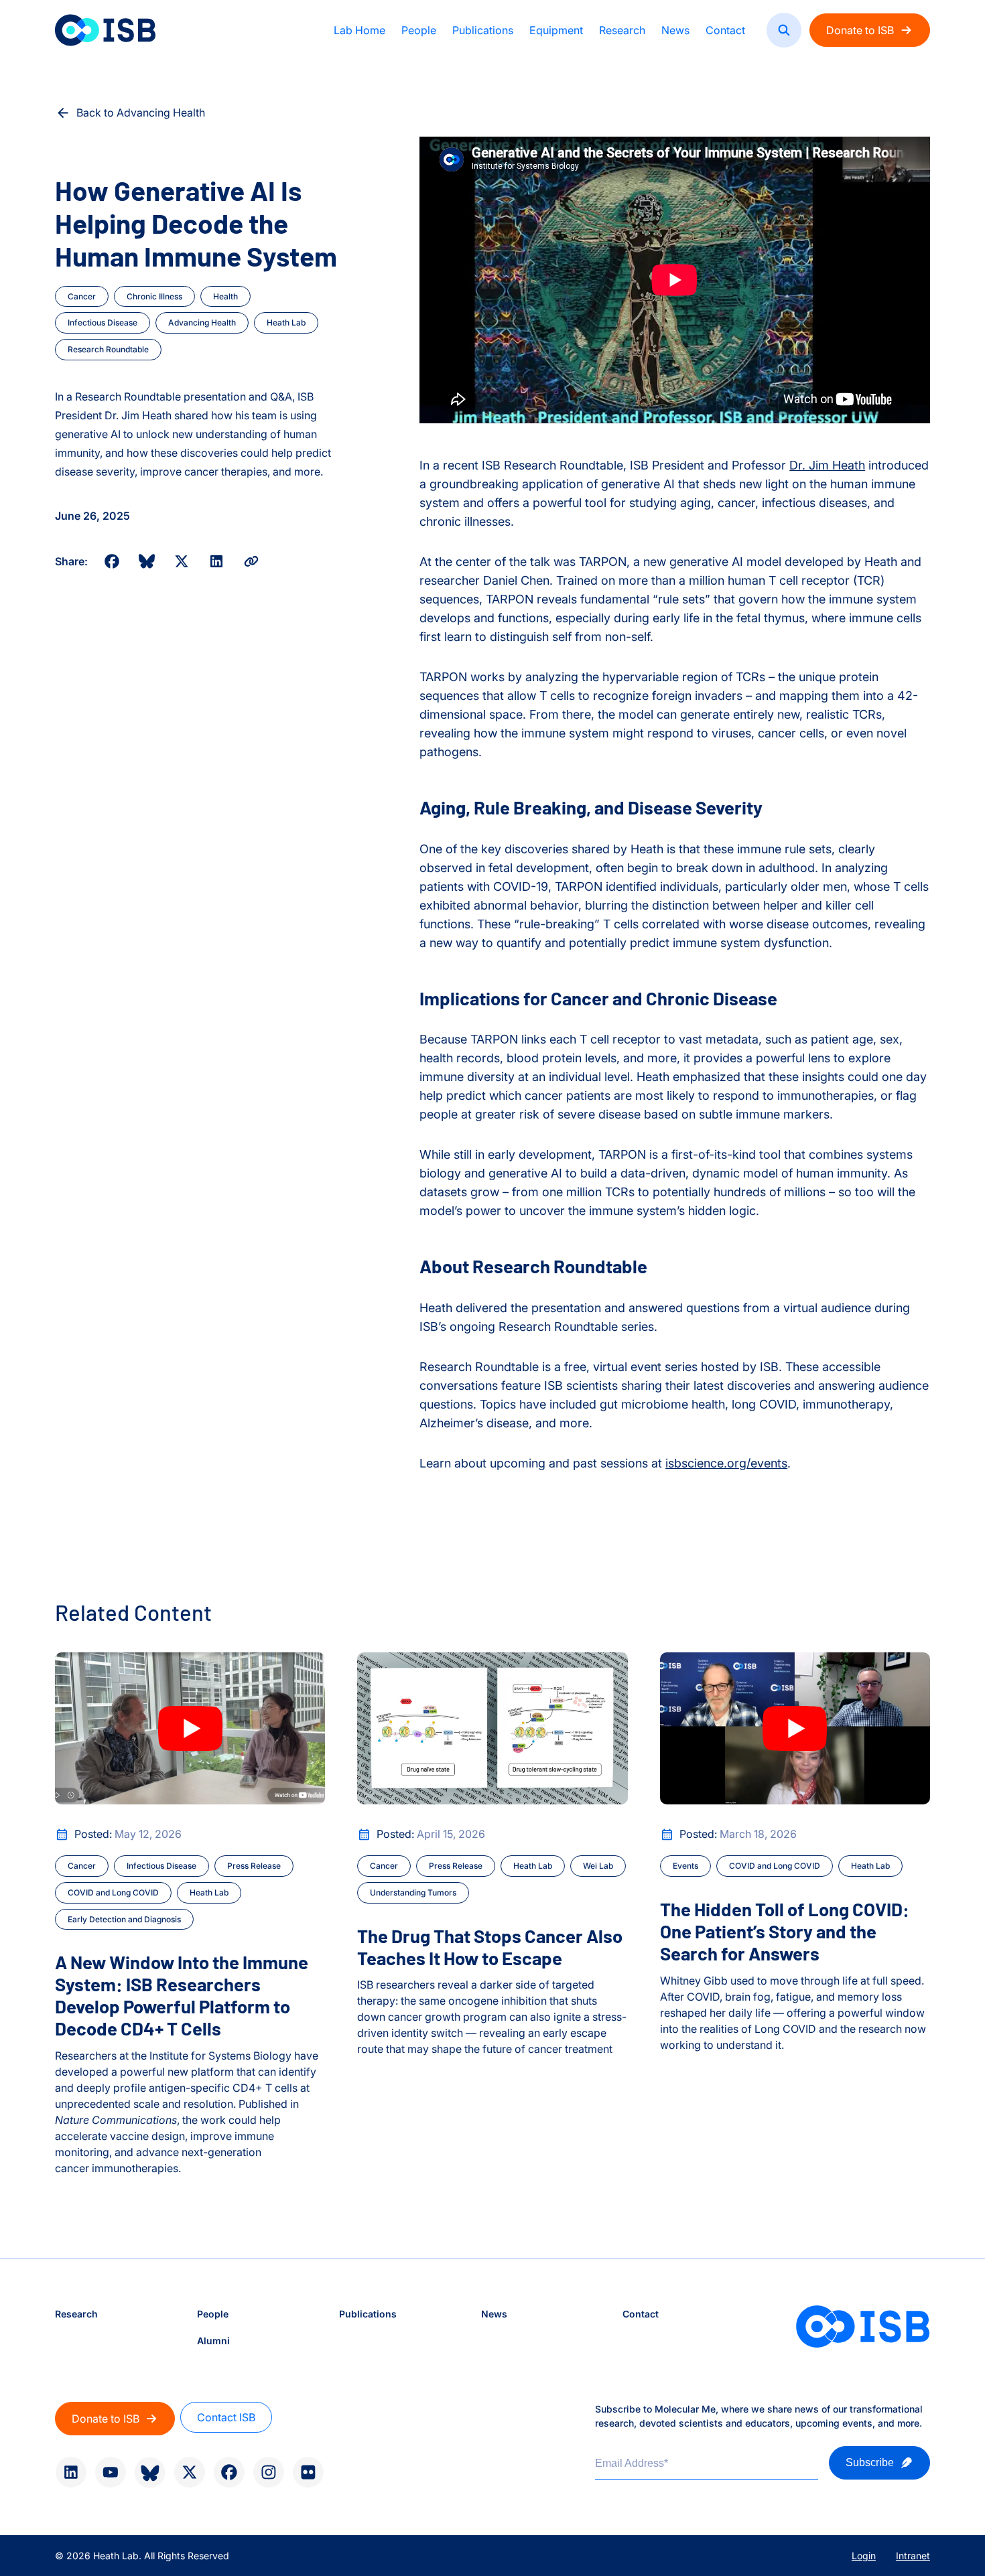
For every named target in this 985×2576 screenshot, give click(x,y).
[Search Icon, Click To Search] (784, 30)
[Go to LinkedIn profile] (71, 2472)
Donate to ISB (860, 30)
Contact (725, 30)
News (675, 30)
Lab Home (359, 30)
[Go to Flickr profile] (308, 2472)
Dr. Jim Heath (827, 465)
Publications (483, 30)
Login (864, 2556)
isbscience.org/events (726, 1463)
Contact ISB (226, 2417)
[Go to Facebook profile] (229, 2472)
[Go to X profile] (189, 2472)
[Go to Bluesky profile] (150, 2473)
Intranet (913, 2556)
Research (622, 30)
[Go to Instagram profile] (268, 2472)
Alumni (213, 2341)
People (419, 30)
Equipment (556, 30)
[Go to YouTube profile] (110, 2472)
